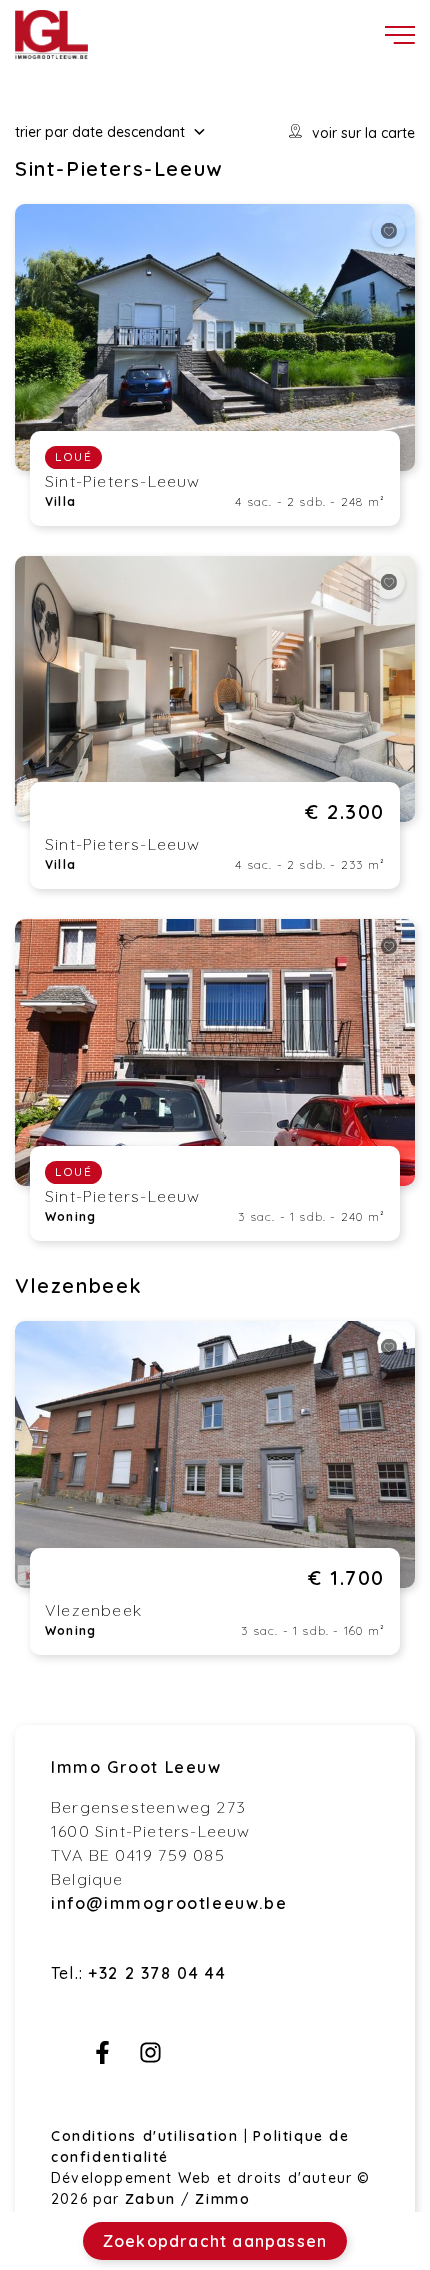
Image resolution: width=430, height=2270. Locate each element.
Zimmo (222, 2199)
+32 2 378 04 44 (157, 1973)
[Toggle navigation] (400, 35)
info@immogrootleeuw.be (169, 1903)
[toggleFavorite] (388, 230)
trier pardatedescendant (100, 132)
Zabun (150, 2199)
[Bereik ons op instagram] (150, 2058)
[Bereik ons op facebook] (102, 2058)
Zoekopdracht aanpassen (215, 2241)
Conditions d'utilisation (147, 2136)
